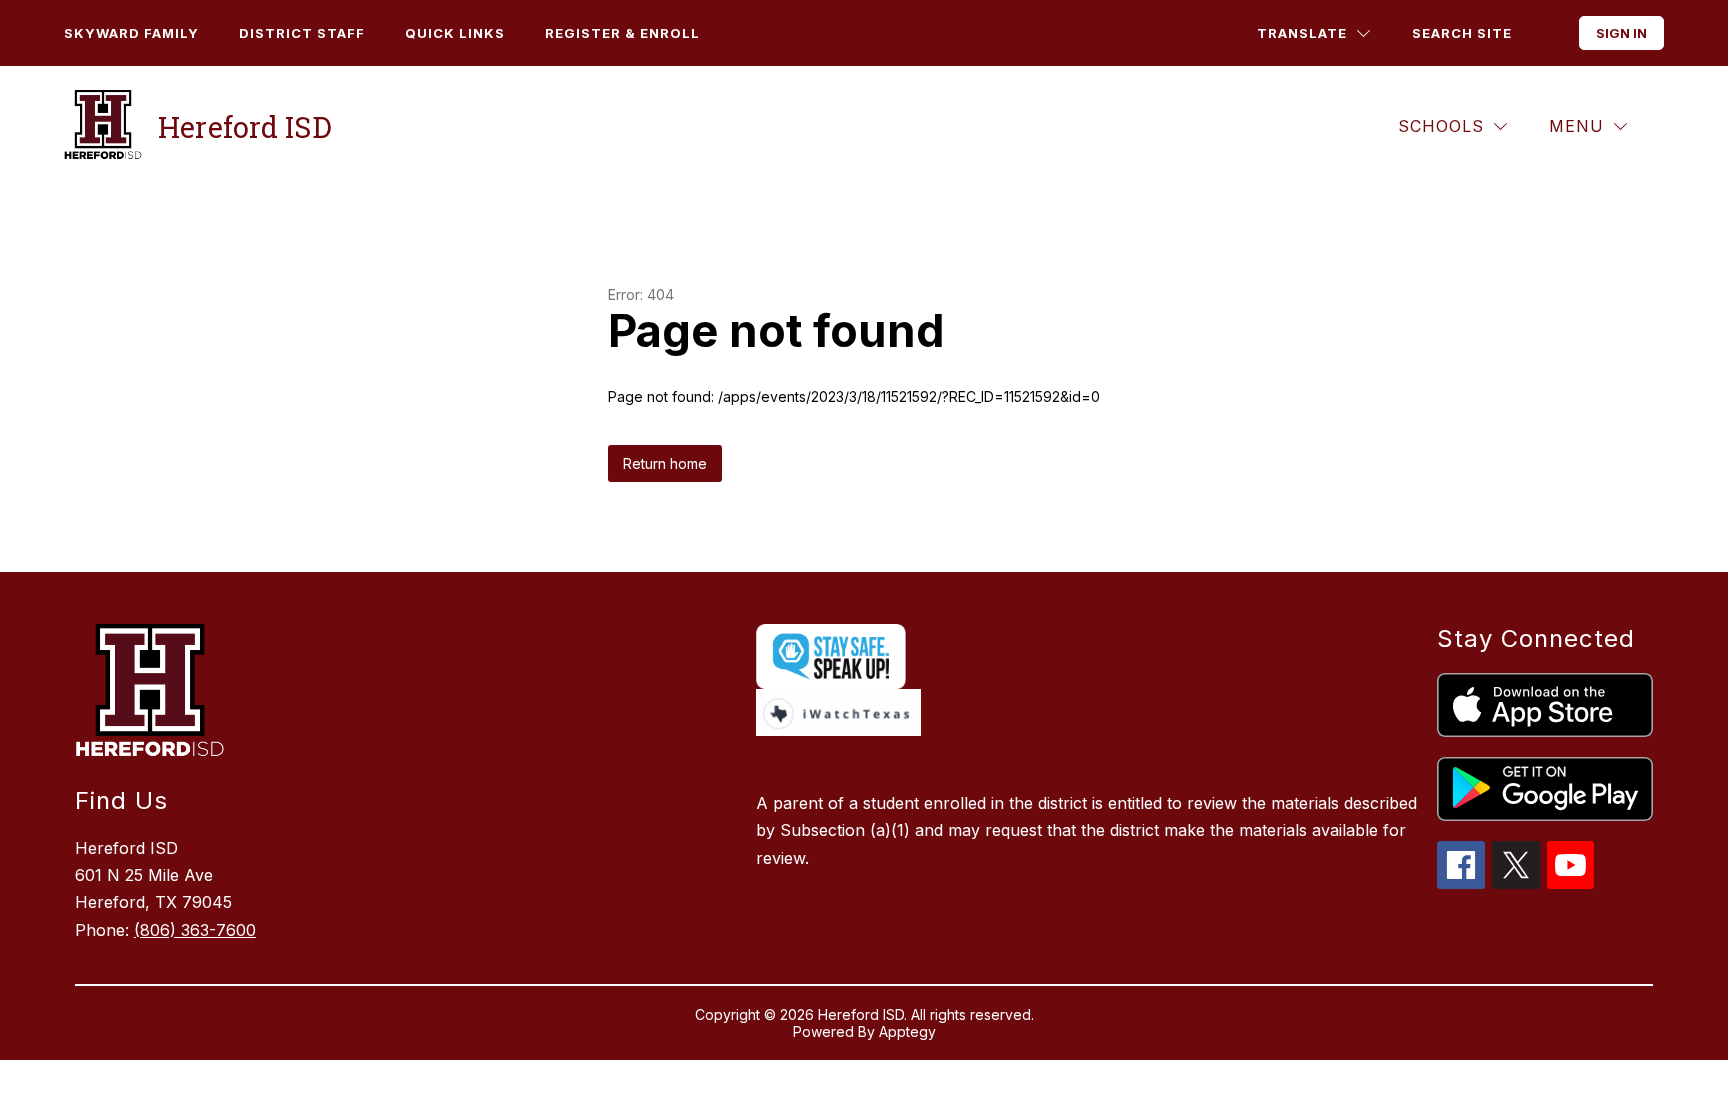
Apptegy (907, 1031)
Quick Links (455, 33)
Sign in (1621, 33)
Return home (665, 463)
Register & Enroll (622, 33)
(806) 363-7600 (195, 930)
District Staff (302, 33)
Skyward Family (131, 33)
